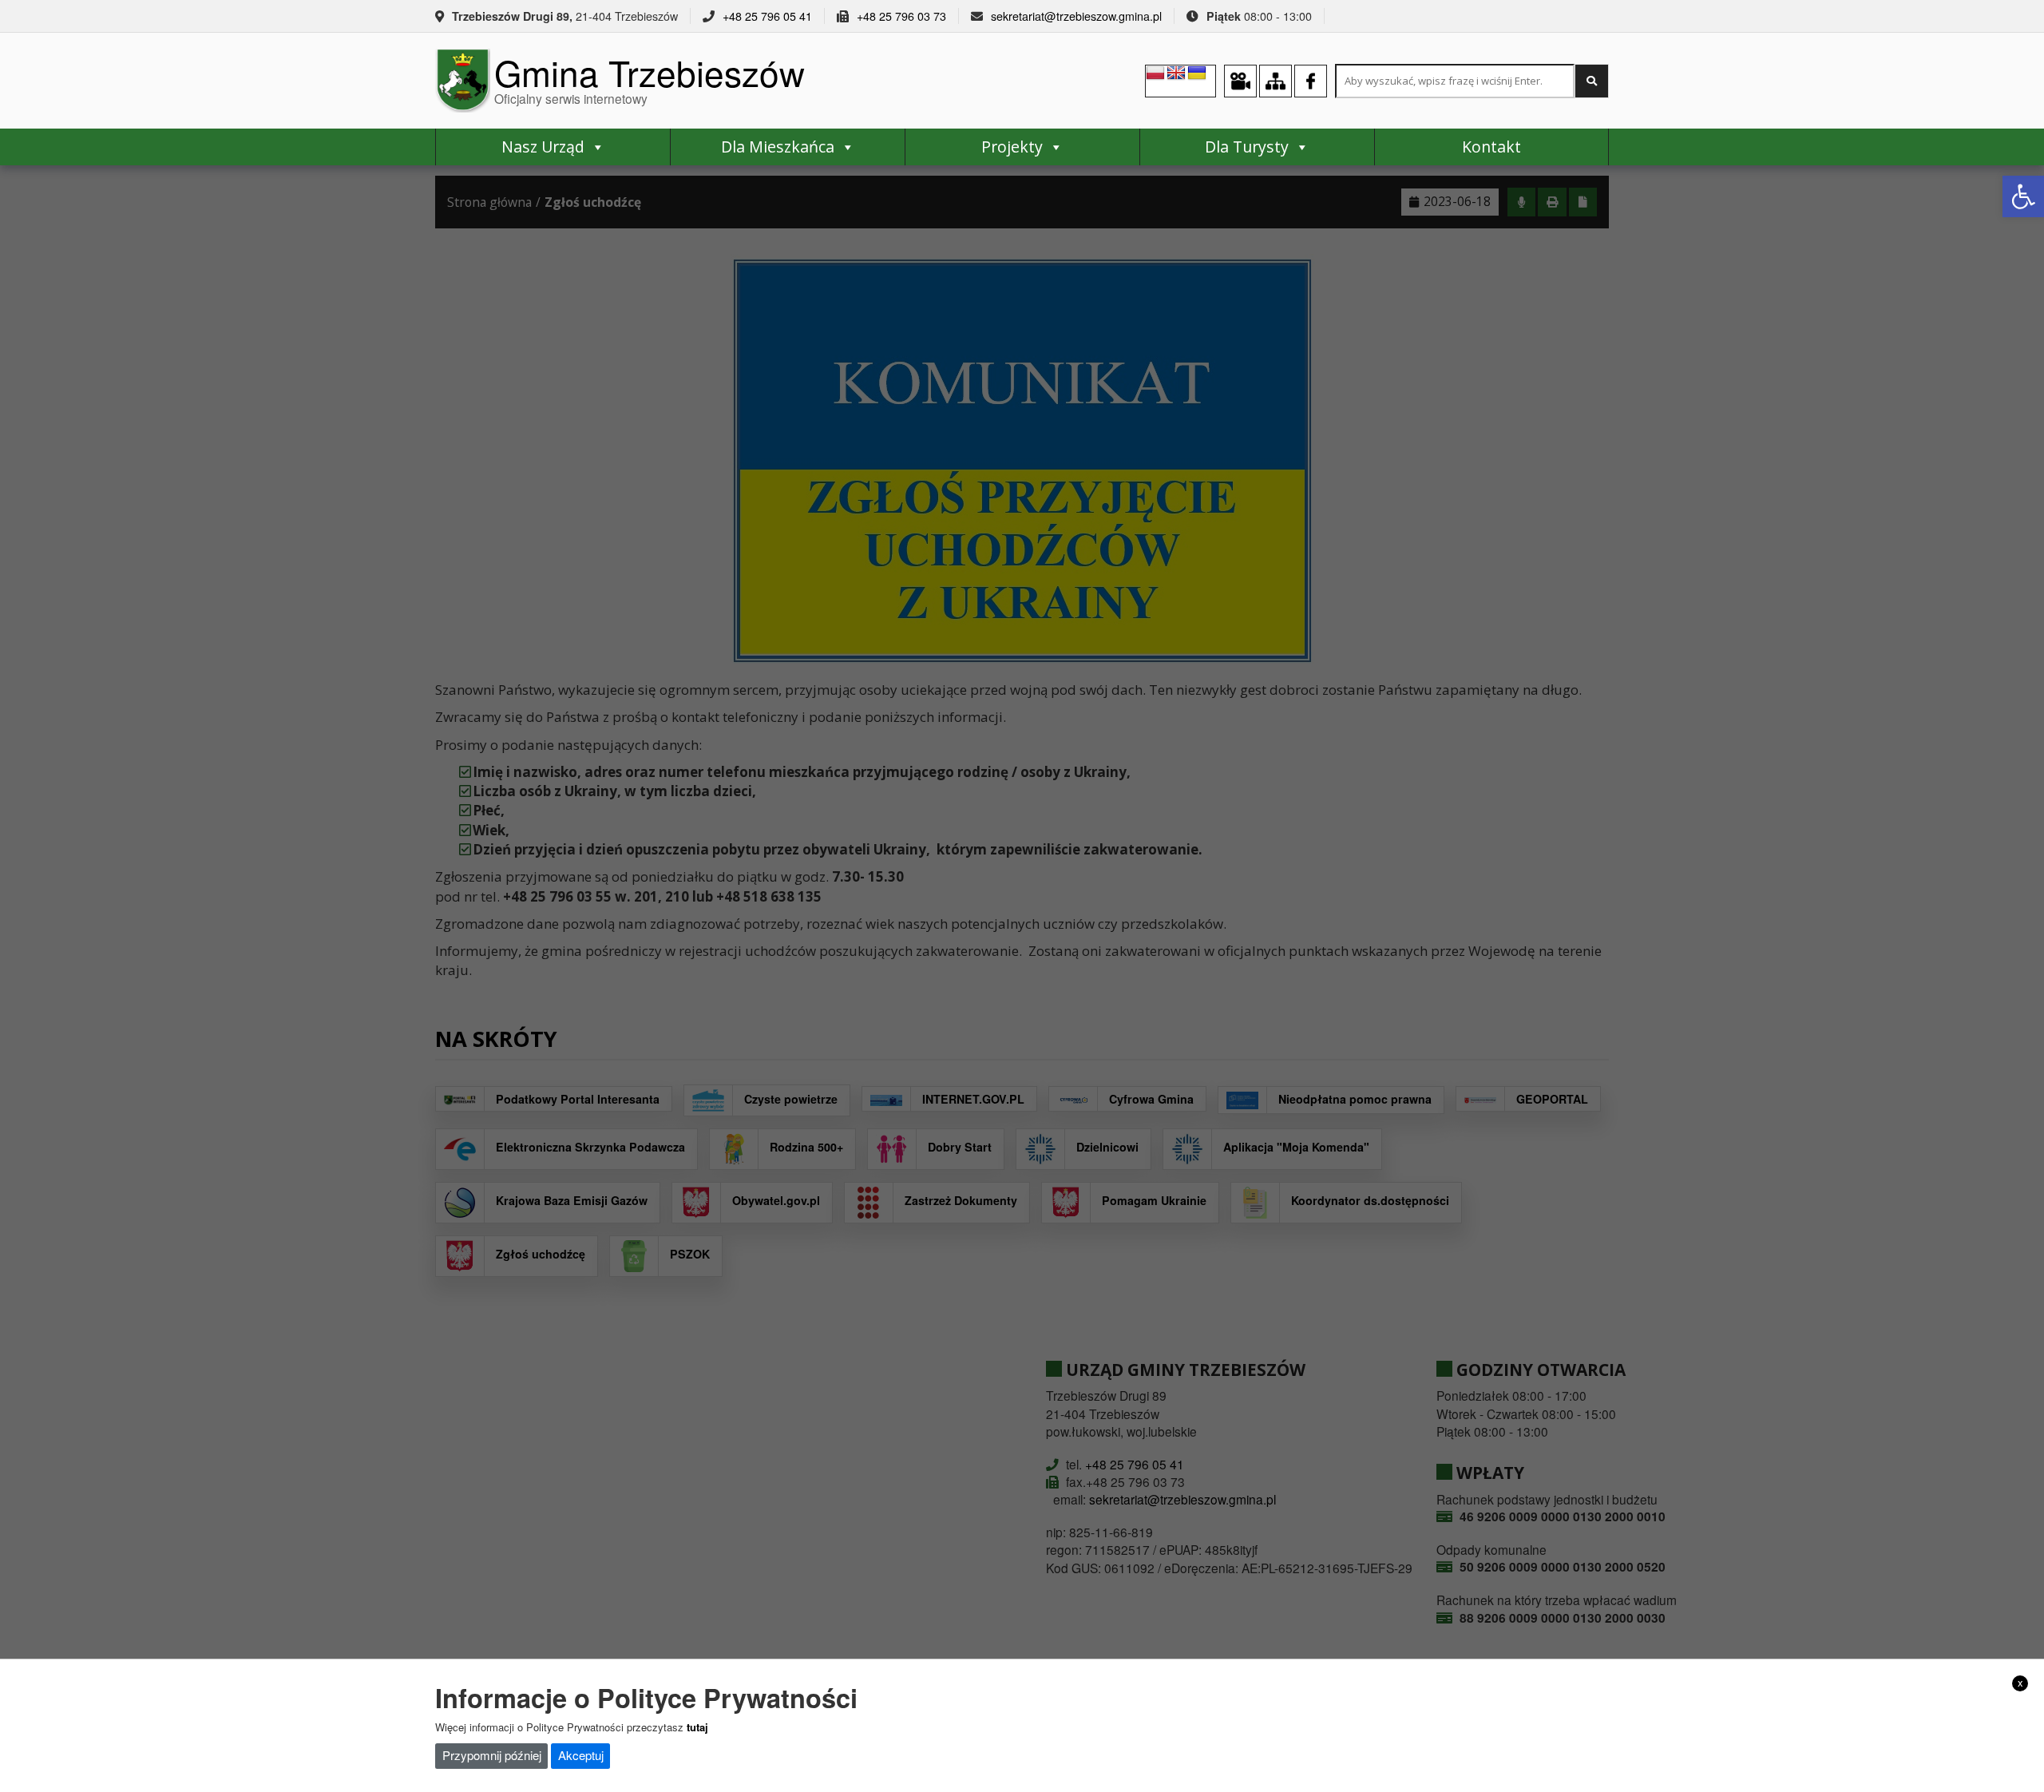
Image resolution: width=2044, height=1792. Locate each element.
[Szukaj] (1592, 81)
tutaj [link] (697, 1726)
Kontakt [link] (1491, 147)
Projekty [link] (1012, 147)
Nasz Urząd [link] (543, 147)
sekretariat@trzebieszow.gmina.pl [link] (1076, 16)
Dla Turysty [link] (1247, 147)
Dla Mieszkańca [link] (778, 147)
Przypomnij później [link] (492, 1755)
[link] (2023, 196)
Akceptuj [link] (581, 1755)
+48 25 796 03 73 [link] (901, 16)
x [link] (2020, 1683)
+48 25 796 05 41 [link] (767, 16)
